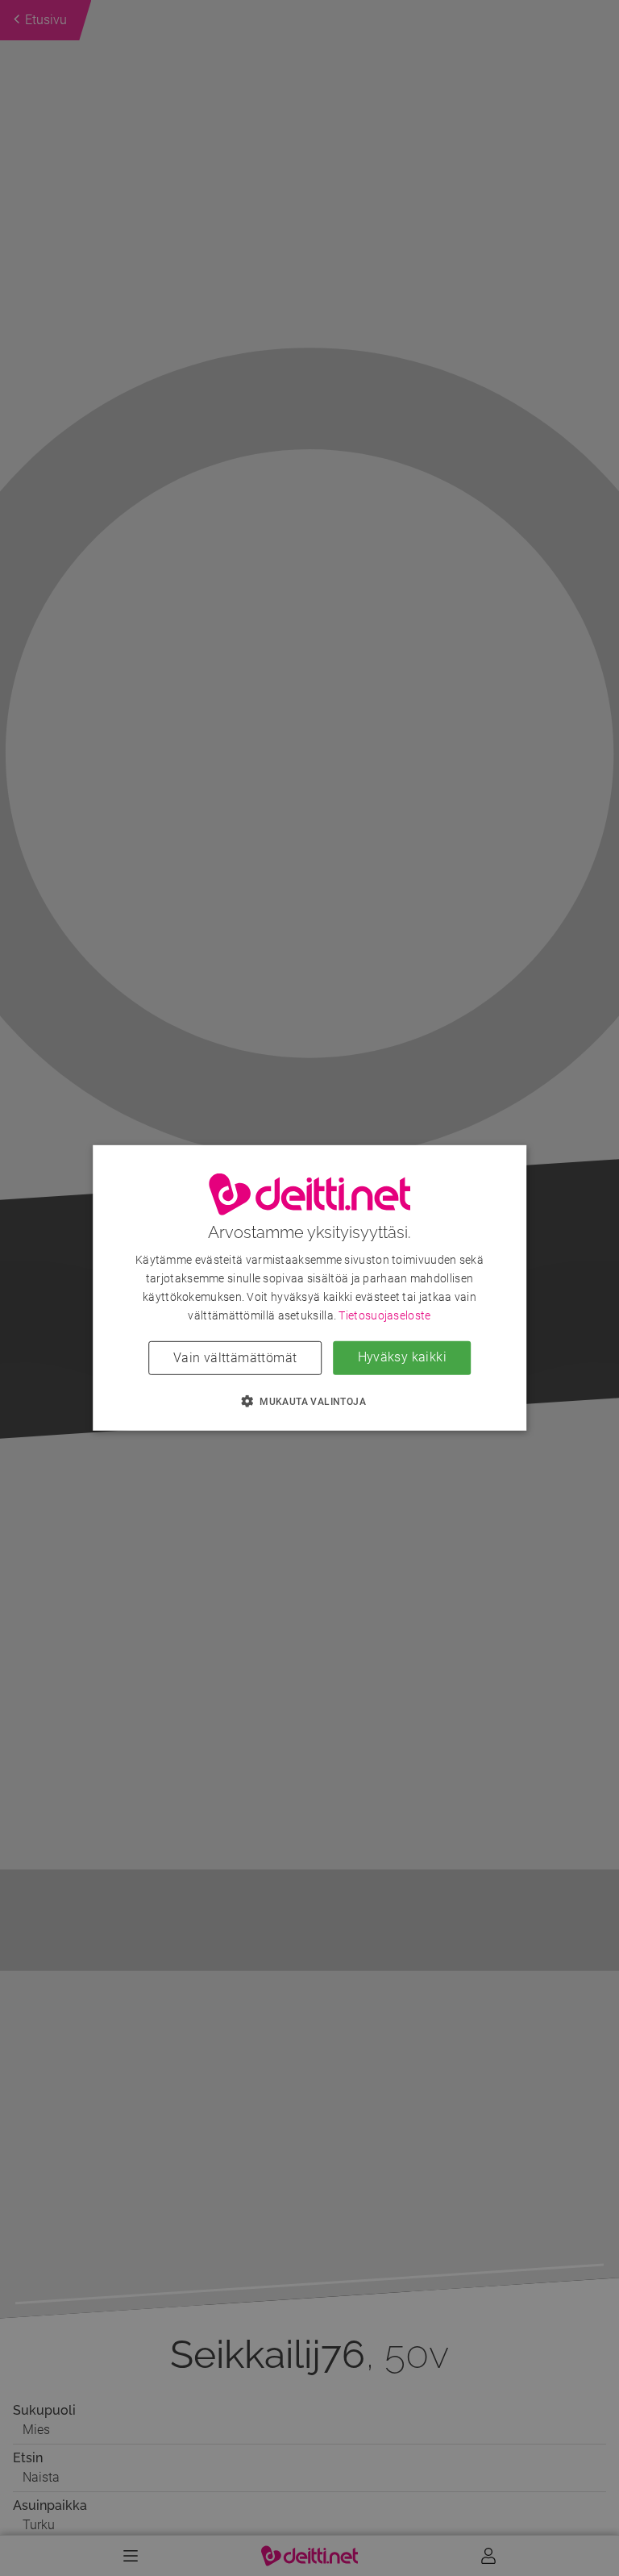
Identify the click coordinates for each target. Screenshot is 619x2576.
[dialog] (309, 1288)
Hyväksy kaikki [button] (403, 1357)
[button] (309, 1401)
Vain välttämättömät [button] (235, 1358)
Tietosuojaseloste (384, 1315)
